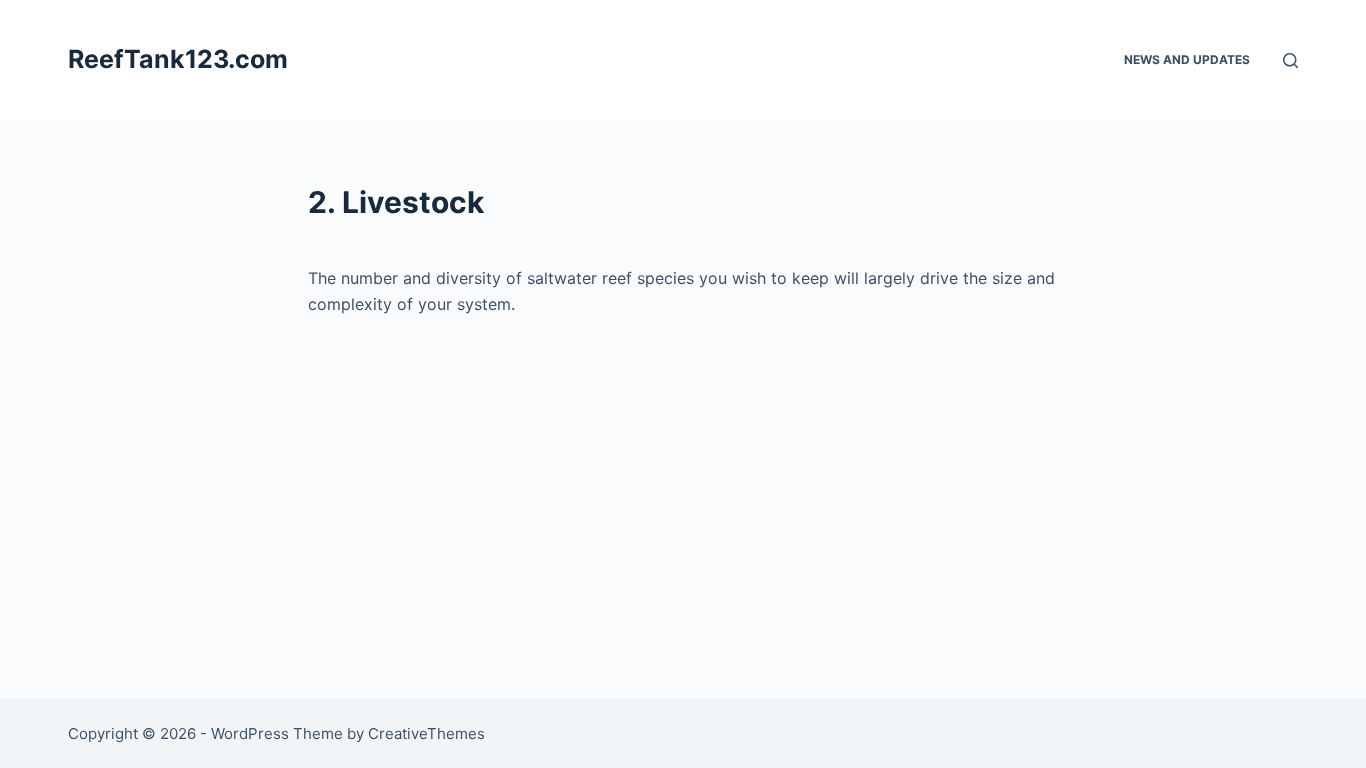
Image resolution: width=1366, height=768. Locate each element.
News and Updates (1187, 59)
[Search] (1290, 60)
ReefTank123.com (178, 59)
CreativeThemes (426, 733)
